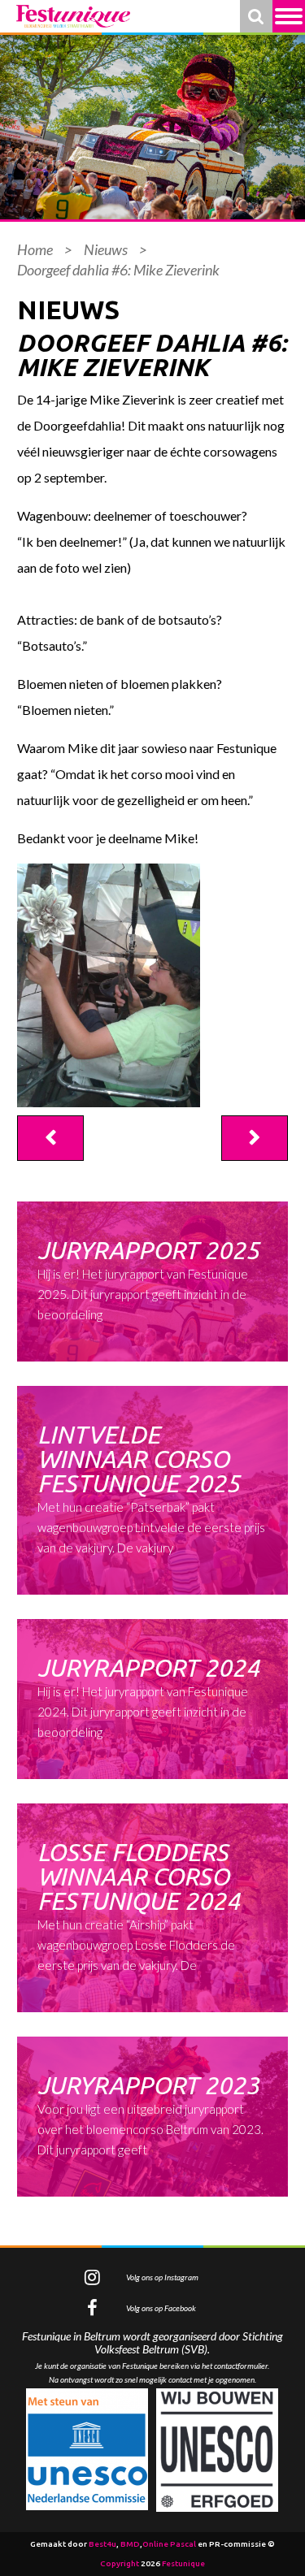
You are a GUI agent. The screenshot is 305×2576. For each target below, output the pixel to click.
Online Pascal (169, 2544)
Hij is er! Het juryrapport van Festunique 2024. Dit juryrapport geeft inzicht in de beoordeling (148, 1697)
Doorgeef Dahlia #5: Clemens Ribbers (50, 1138)
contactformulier (241, 2366)
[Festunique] (73, 16)
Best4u (102, 2544)
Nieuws (106, 249)
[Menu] (289, 16)
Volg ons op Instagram (162, 2277)
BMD (130, 2544)
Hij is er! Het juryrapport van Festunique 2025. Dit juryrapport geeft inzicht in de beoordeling (148, 1279)
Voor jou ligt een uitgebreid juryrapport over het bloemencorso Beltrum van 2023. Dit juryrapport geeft (150, 2114)
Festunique (183, 2563)
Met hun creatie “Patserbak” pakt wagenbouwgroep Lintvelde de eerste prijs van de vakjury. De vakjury (151, 1488)
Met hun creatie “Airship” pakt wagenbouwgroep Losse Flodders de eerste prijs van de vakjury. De (139, 1905)
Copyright (120, 2563)
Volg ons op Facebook (161, 2308)
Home (35, 249)
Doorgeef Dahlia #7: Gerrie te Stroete (255, 1138)
